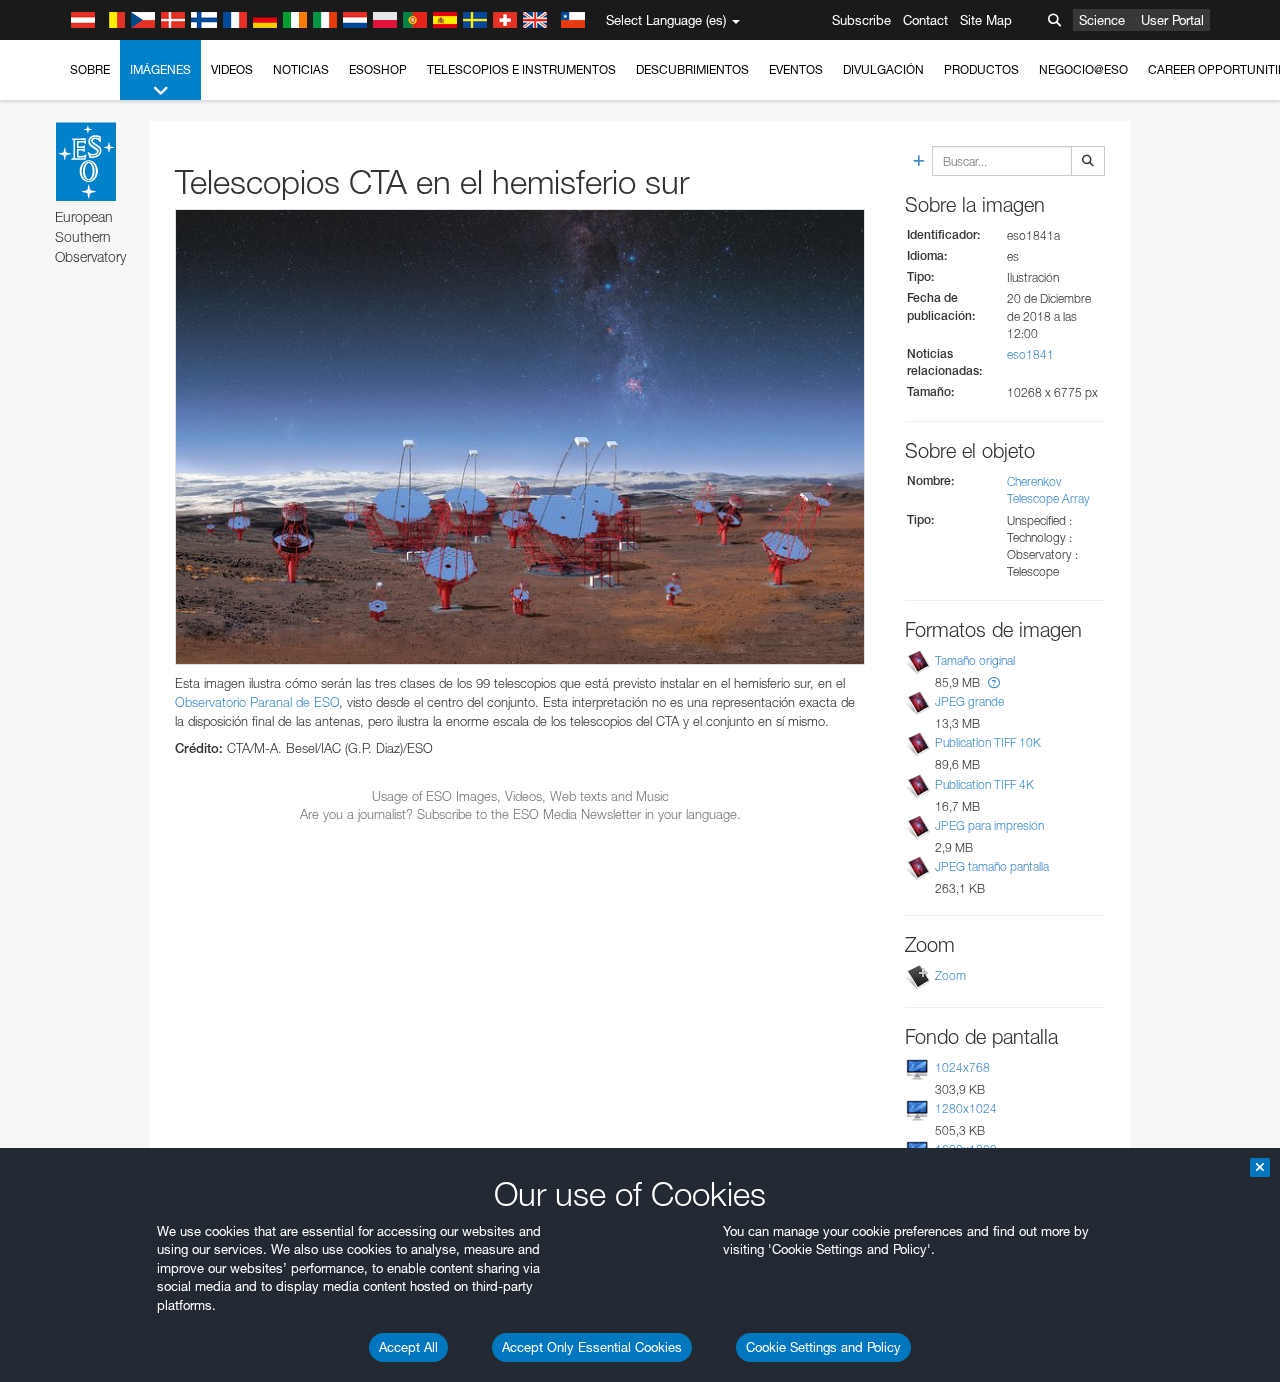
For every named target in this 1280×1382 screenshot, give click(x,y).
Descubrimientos (692, 69)
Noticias (301, 69)
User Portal (1172, 20)
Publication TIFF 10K (988, 742)
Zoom (950, 975)
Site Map (986, 20)
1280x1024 (966, 1108)
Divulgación (883, 69)
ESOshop (378, 69)
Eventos (796, 69)
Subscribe (861, 20)
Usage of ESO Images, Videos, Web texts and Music (520, 796)
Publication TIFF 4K (984, 784)
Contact (925, 20)
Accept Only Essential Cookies (592, 1347)
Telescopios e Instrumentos (521, 69)
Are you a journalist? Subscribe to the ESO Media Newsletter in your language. (520, 814)
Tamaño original (975, 660)
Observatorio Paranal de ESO (257, 702)
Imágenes (160, 69)
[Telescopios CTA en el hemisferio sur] (520, 437)
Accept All (408, 1347)
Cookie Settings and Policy (823, 1347)
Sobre (90, 69)
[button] (994, 682)
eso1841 (1030, 354)
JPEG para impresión (989, 825)
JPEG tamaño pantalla (992, 866)
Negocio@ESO (1083, 69)
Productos (981, 69)
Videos (232, 69)
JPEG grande (969, 701)
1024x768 (962, 1067)
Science (1102, 20)
